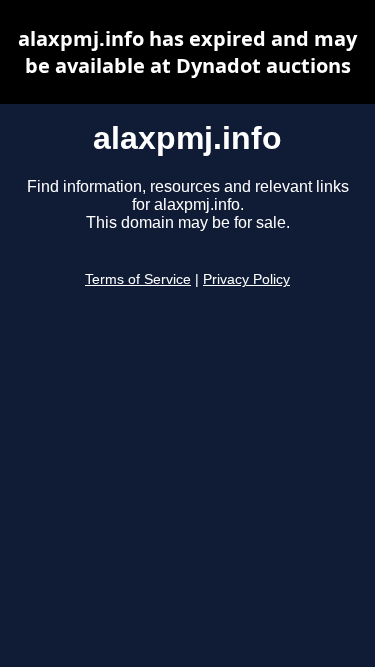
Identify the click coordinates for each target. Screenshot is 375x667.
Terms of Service (138, 279)
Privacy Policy (246, 279)
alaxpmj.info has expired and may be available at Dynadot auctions (187, 52)
